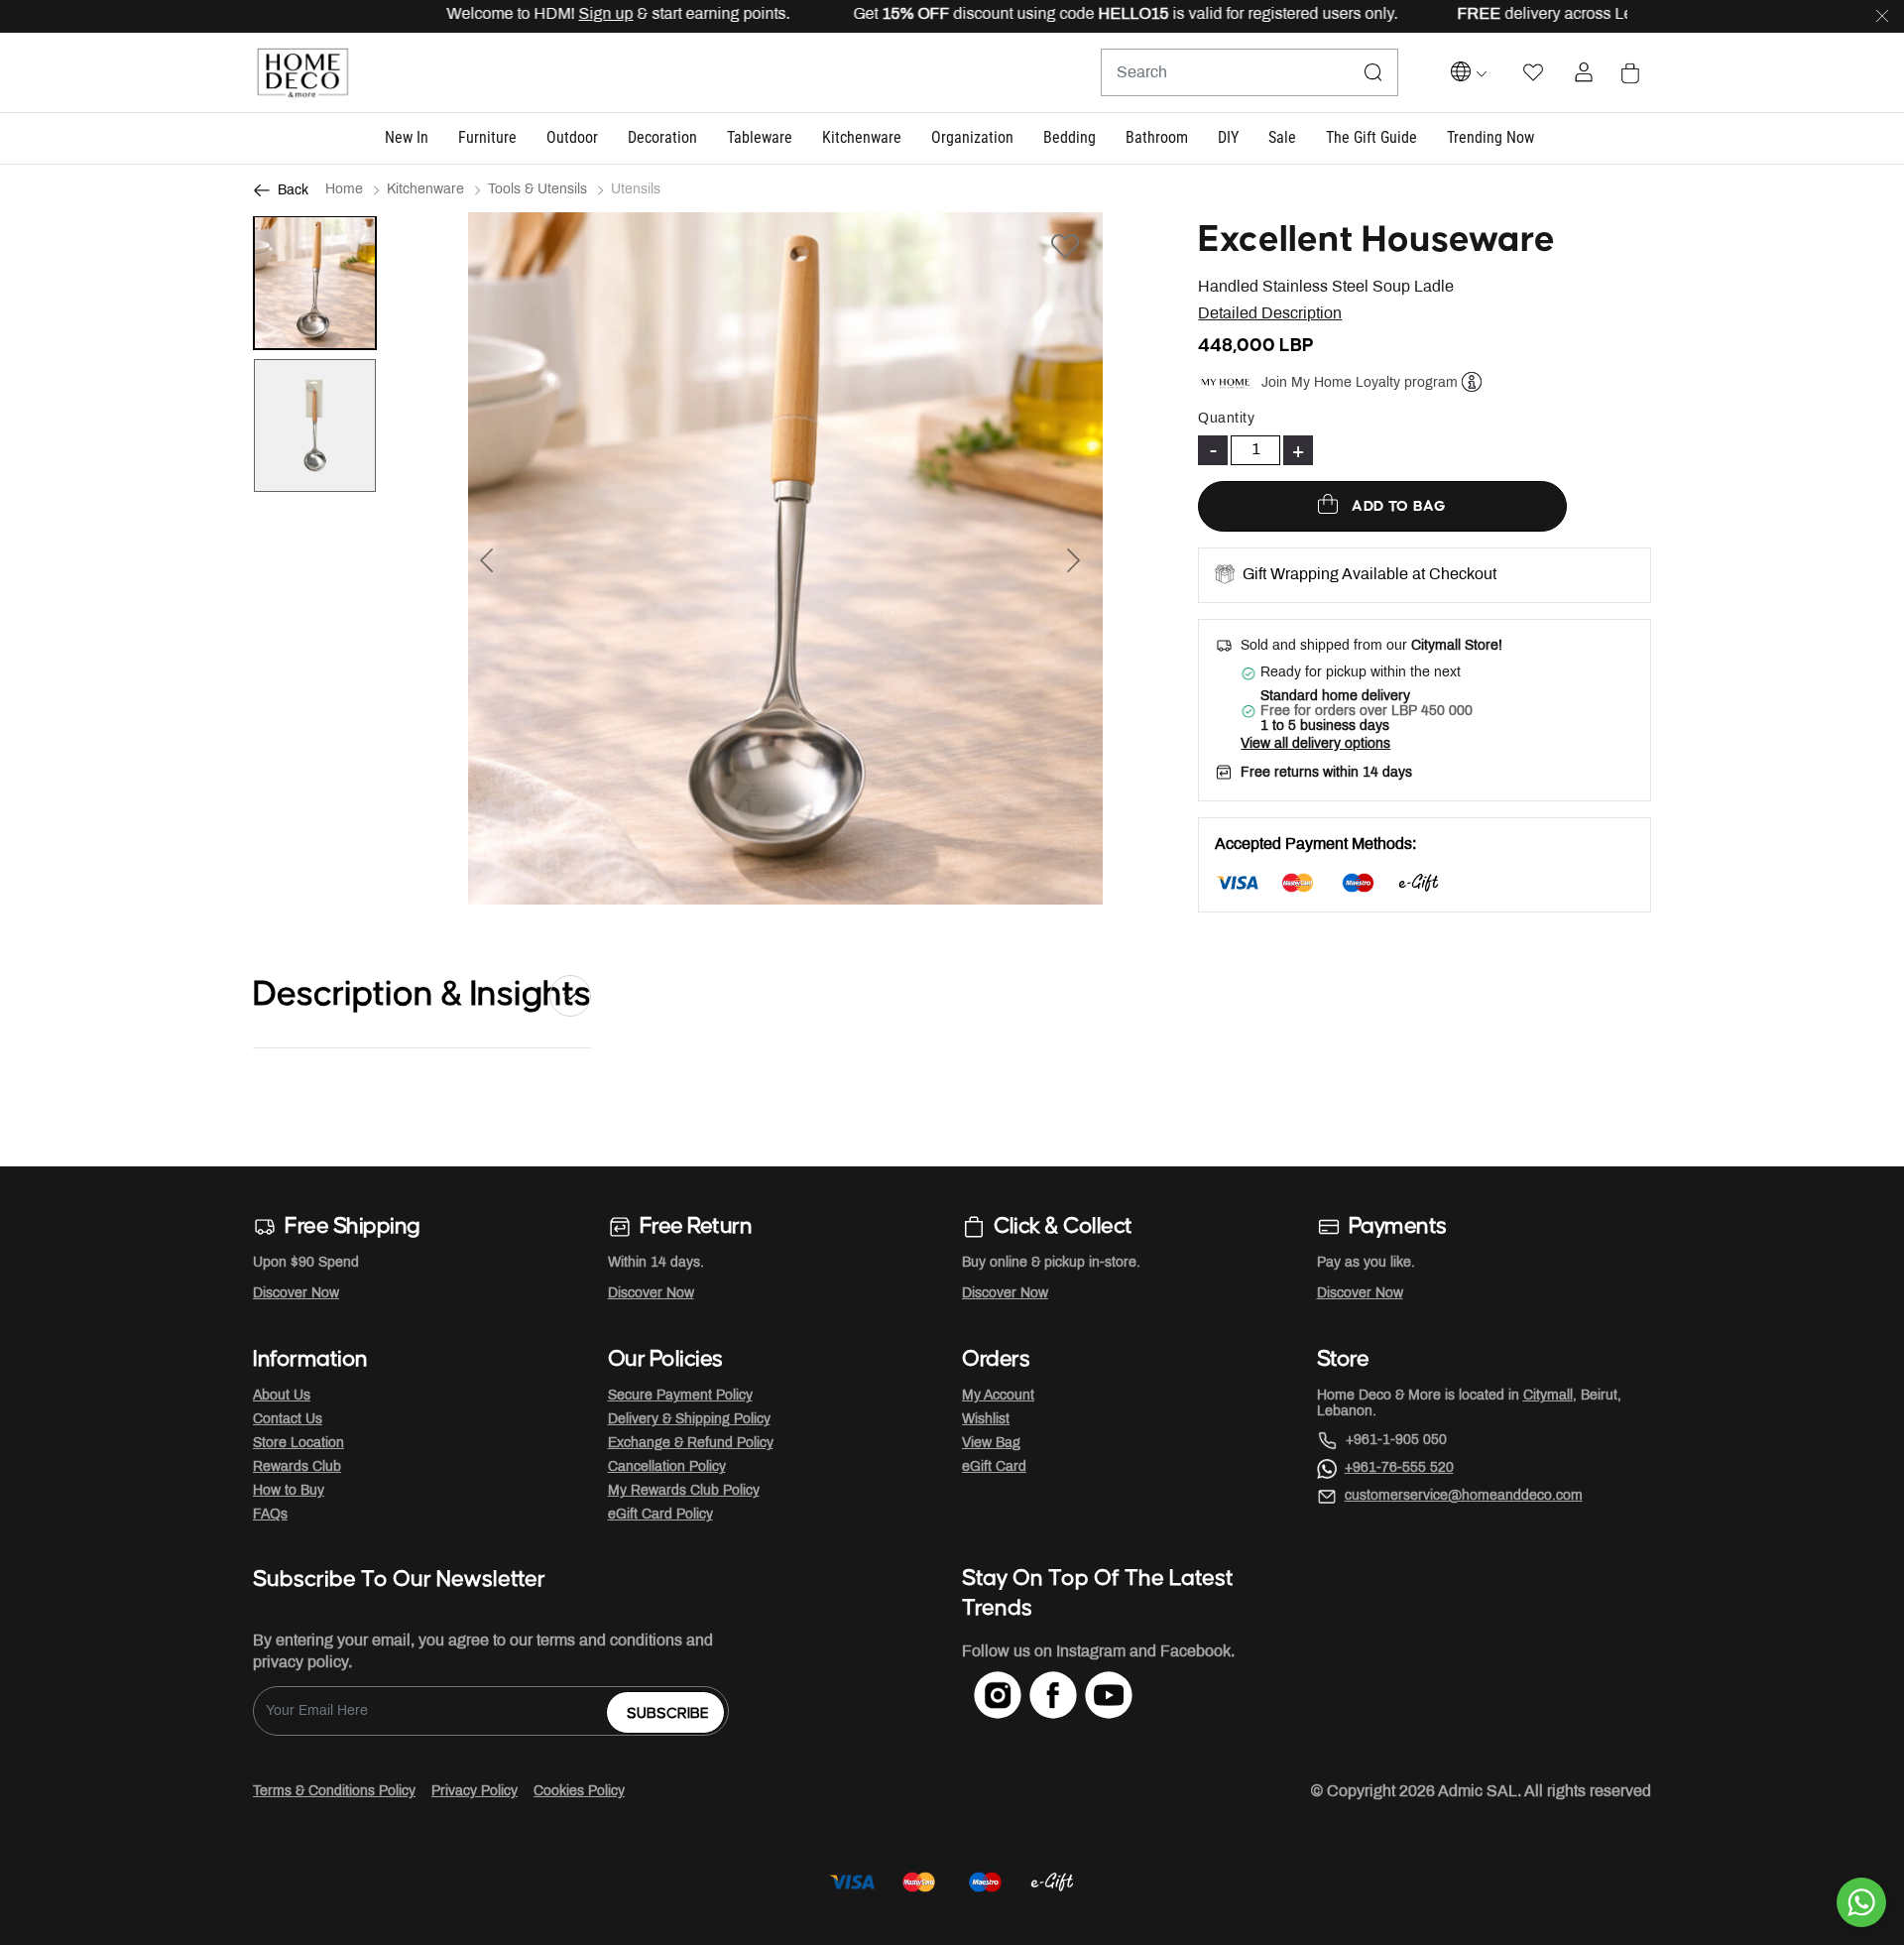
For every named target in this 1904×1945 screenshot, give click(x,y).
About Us (282, 1396)
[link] (1490, 138)
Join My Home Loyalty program (1360, 382)
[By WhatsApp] (1861, 1902)
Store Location (298, 1444)
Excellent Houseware (1376, 240)
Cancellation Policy (667, 1467)
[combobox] (1249, 72)
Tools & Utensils (537, 190)
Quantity (1226, 419)
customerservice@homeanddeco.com (1464, 1496)
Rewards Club (297, 1467)
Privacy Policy (475, 1792)
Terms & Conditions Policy (334, 1792)
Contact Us (288, 1420)
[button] (407, 138)
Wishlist (986, 1420)
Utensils (636, 190)
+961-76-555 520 (1399, 1468)
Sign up (555, 14)
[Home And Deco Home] (302, 73)
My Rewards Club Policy (684, 1491)
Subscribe (668, 1713)
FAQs (270, 1515)
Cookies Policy (579, 1792)
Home (344, 190)
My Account (998, 1396)
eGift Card (994, 1467)
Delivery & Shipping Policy (689, 1420)
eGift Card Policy (660, 1515)
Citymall (1548, 1396)
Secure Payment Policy (680, 1396)
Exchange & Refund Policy (691, 1444)
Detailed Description (1270, 314)
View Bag (991, 1444)
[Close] (1882, 17)
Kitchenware (425, 190)
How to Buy (289, 1491)
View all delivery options (1315, 744)
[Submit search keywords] (1373, 72)
